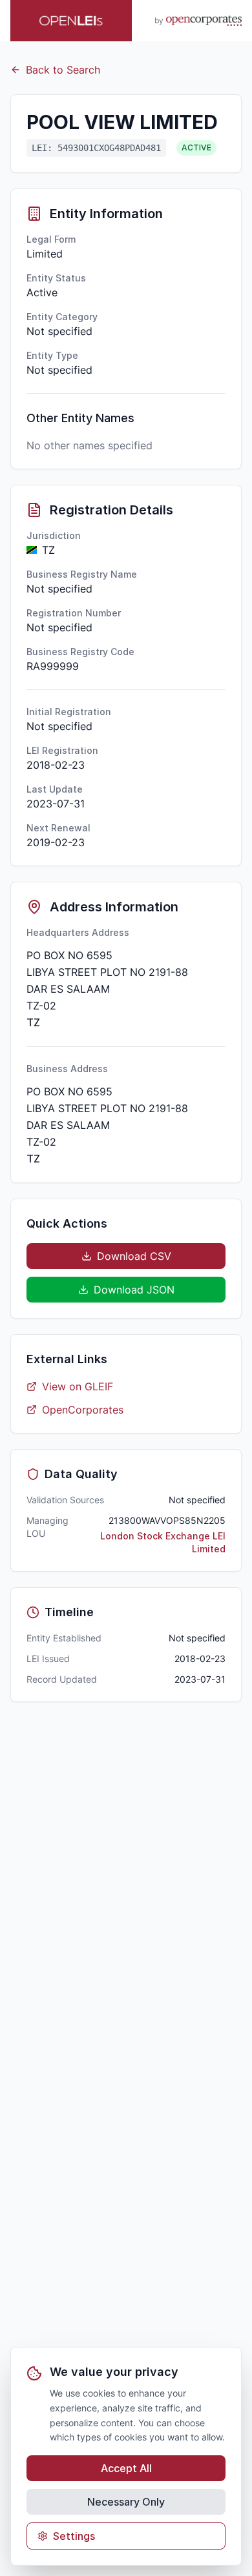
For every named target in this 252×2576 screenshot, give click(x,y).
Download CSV (134, 1256)
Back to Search (63, 70)
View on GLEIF (78, 1386)
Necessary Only (126, 2502)
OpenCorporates (83, 1410)
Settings (74, 2536)
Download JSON (134, 1290)
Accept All (126, 2468)
